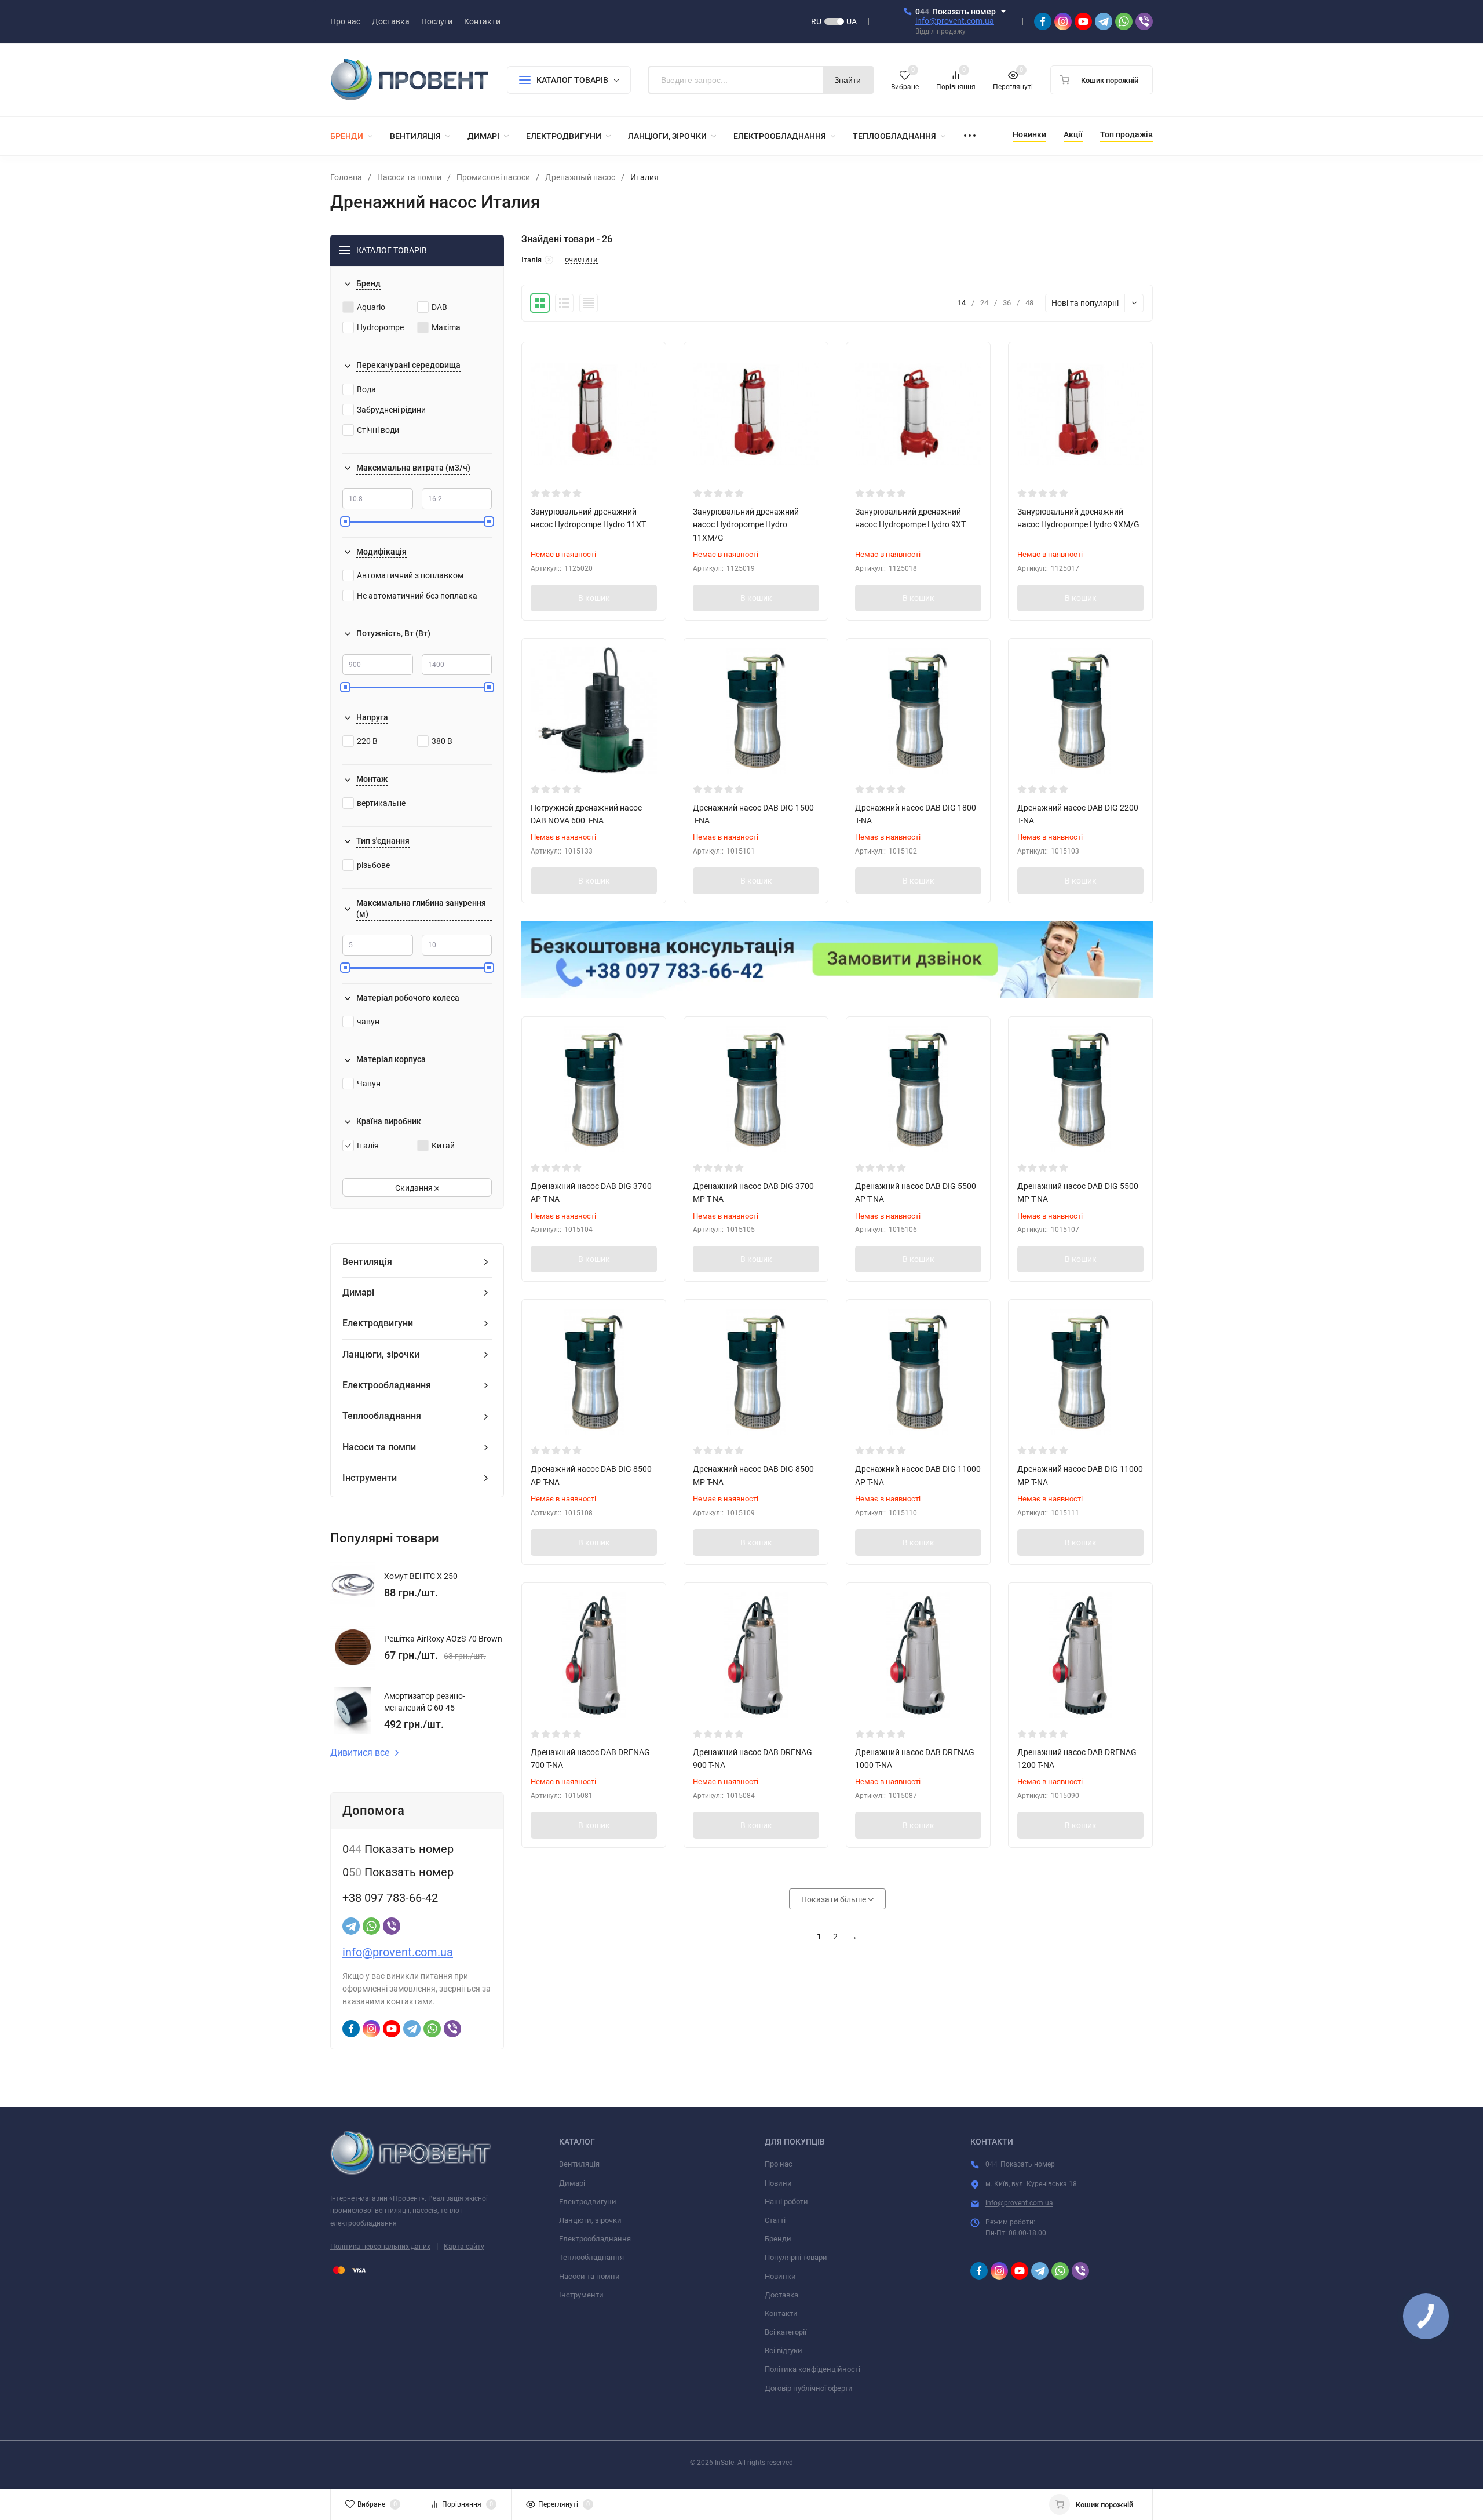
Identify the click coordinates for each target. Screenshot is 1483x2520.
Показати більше (834, 1899)
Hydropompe (380, 327)
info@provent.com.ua (955, 21)
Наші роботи (786, 2202)
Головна (346, 177)
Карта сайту (464, 2247)
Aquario (371, 307)
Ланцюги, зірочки (590, 2220)
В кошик (594, 598)
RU (816, 21)
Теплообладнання (591, 2257)
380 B (442, 741)
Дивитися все (360, 1753)
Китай (443, 1146)
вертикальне (381, 803)
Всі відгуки (783, 2351)
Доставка (781, 2295)
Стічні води (378, 430)
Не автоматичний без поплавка (417, 596)
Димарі (572, 2183)
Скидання (415, 1188)
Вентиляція (579, 2164)
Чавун (369, 1084)
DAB (439, 307)
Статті (775, 2220)
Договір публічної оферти (809, 2388)
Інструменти (581, 2295)
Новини (778, 2183)
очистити (581, 260)
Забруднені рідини (391, 410)
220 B (367, 741)
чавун (368, 1022)
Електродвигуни (588, 2202)
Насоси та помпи (409, 177)
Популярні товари (796, 2257)
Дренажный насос (580, 177)
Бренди (778, 2239)
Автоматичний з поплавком (410, 575)
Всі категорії (786, 2332)
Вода (366, 389)
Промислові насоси (493, 177)
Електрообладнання (595, 2239)
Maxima (446, 327)
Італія (368, 1146)
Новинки (780, 2276)
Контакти (781, 2313)
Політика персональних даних (380, 2247)
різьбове (373, 865)
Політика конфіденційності (812, 2369)
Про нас (779, 2164)
